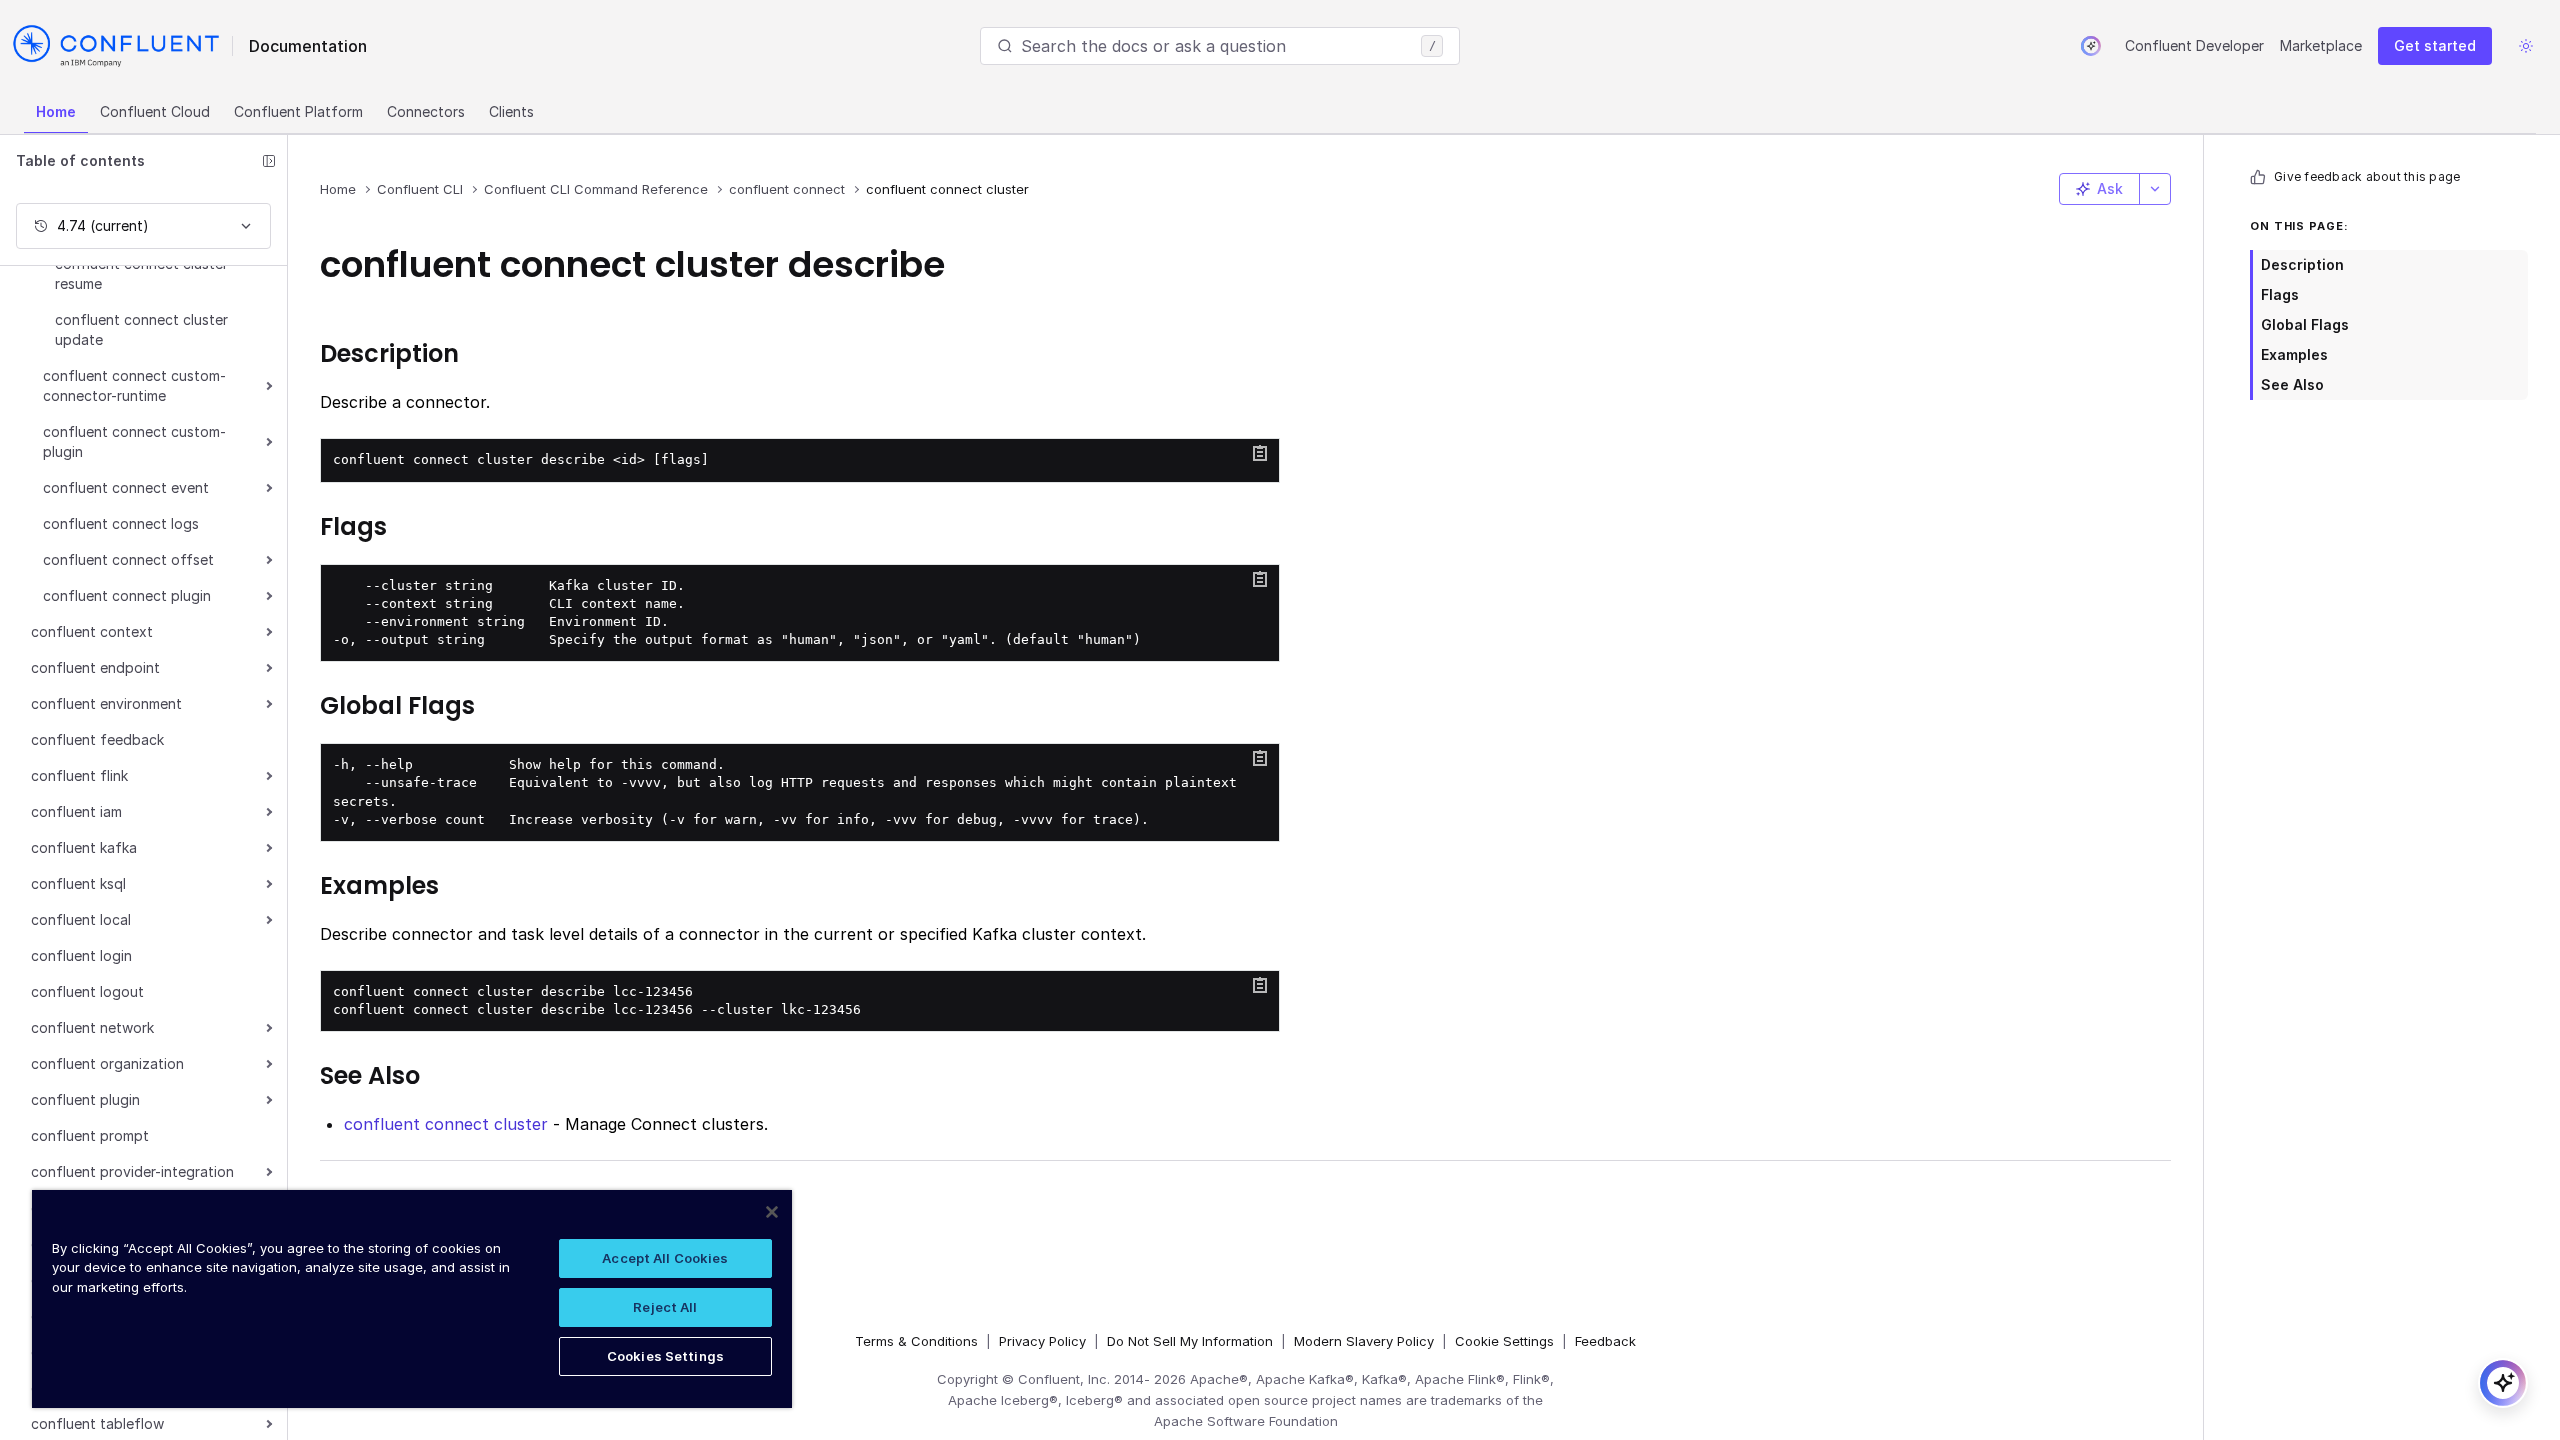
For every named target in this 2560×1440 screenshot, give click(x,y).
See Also (2292, 384)
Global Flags (2305, 324)
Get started (2435, 45)
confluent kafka (84, 847)
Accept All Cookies (665, 1258)
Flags (2280, 294)
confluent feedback (97, 739)
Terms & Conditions (916, 1341)
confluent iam (76, 811)
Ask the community (419, 1197)
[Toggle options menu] (2155, 189)
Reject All (665, 1307)
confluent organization (107, 1063)
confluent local (81, 919)
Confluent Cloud (155, 111)
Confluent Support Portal (444, 1229)
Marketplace (2321, 45)
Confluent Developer (2194, 45)
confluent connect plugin (127, 595)
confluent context (92, 631)
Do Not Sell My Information (1190, 1341)
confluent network (92, 1027)
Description (2302, 264)
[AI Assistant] (2091, 46)
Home (56, 111)
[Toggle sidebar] (269, 161)
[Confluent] (116, 46)
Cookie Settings (1504, 1341)
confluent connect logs (121, 523)
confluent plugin (85, 1099)
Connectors (426, 111)
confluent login (81, 955)
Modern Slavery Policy (1364, 1341)
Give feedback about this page (2367, 176)
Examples (2294, 354)
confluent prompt (90, 1135)
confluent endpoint (95, 667)
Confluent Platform (298, 111)
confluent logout (87, 991)
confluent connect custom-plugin (134, 441)
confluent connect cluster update (141, 329)
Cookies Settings (665, 1356)
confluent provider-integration (132, 1171)
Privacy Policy (1042, 1341)
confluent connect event (126, 487)
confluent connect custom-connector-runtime (134, 385)
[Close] (772, 1212)
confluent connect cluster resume (141, 273)
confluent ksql (78, 883)
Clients (511, 111)
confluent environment (106, 703)
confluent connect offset (128, 559)
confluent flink (79, 775)
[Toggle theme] (2526, 46)
